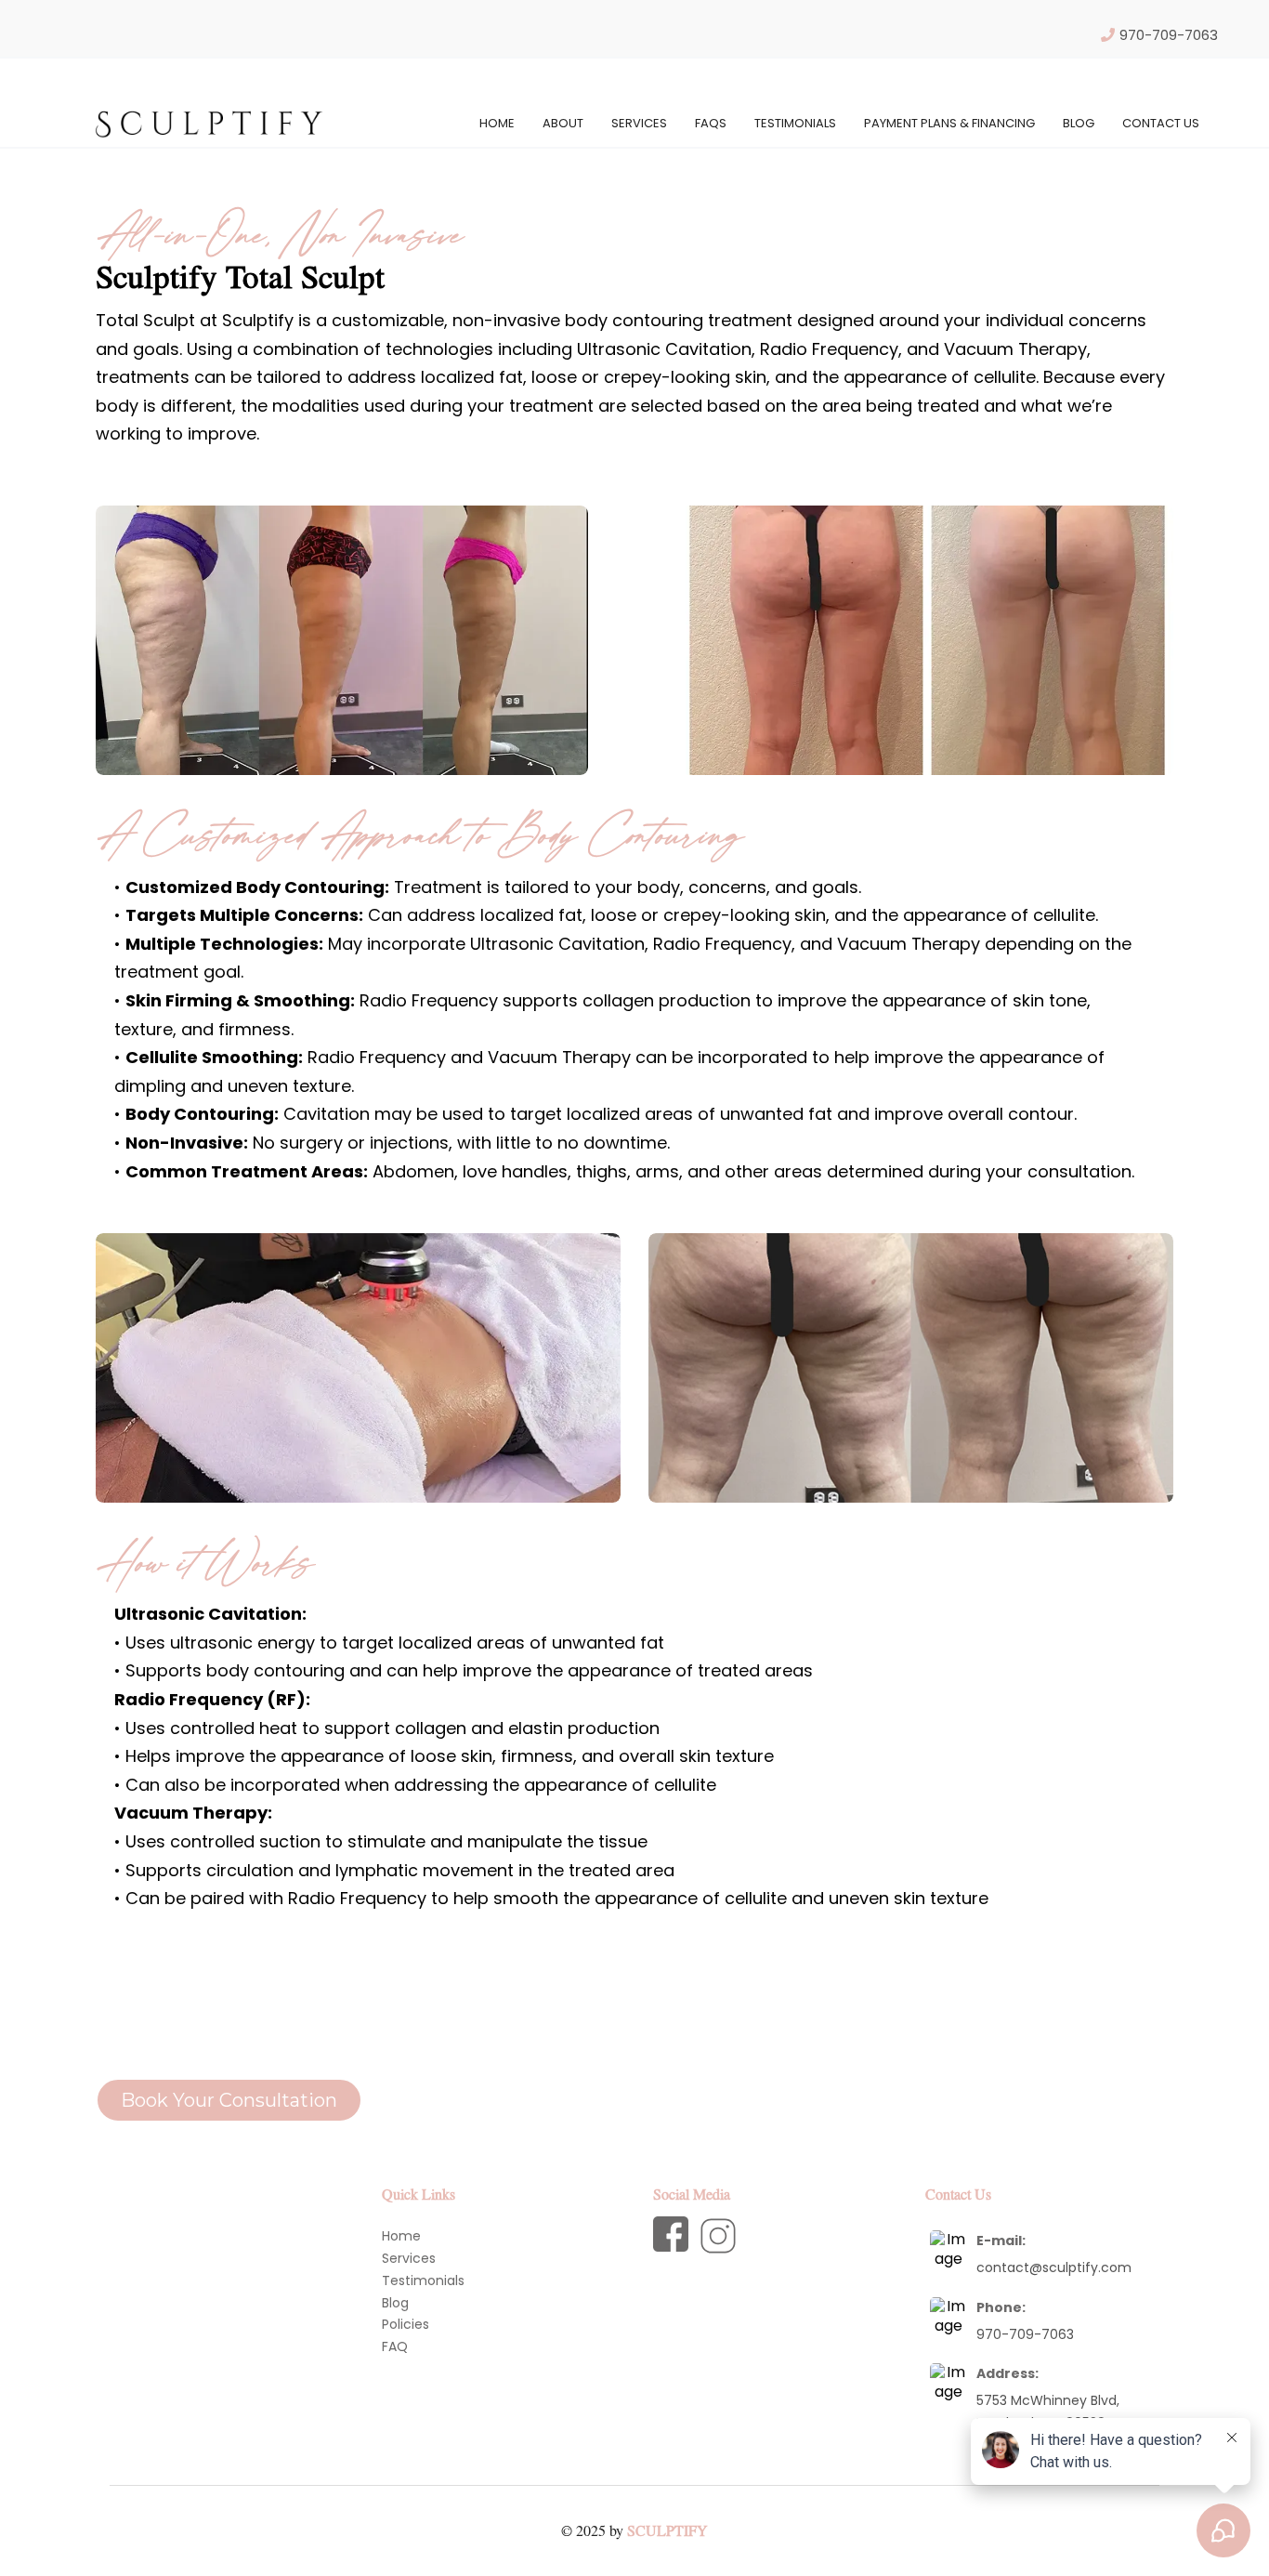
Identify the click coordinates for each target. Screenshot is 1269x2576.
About (563, 123)
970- (993, 2334)
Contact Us (1161, 123)
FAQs (711, 123)
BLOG (1079, 123)
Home (497, 123)
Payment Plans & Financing (949, 123)
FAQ (395, 2346)
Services (639, 123)
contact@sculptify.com (1054, 2267)
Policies (406, 2324)
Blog (395, 2303)
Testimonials (795, 123)
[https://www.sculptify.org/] (209, 123)
